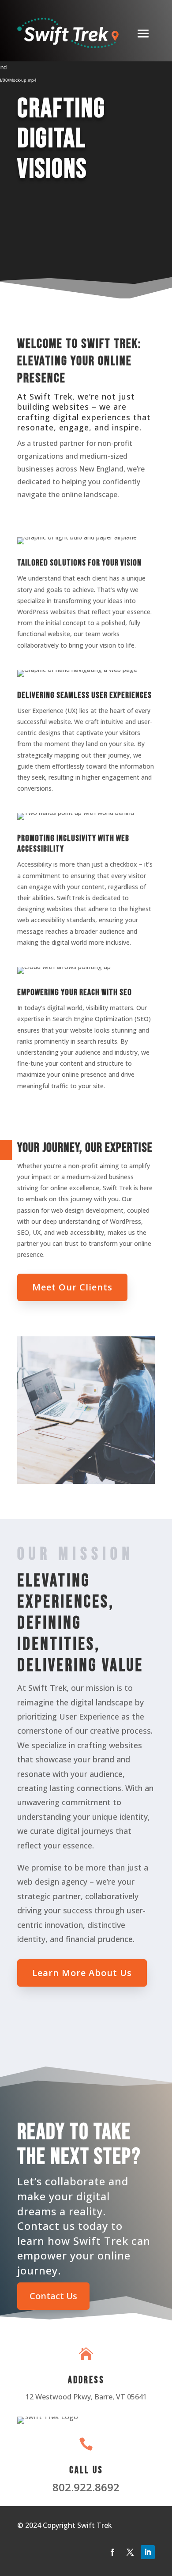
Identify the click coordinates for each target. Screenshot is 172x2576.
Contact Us (53, 2296)
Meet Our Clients (72, 1287)
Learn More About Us (82, 1973)
